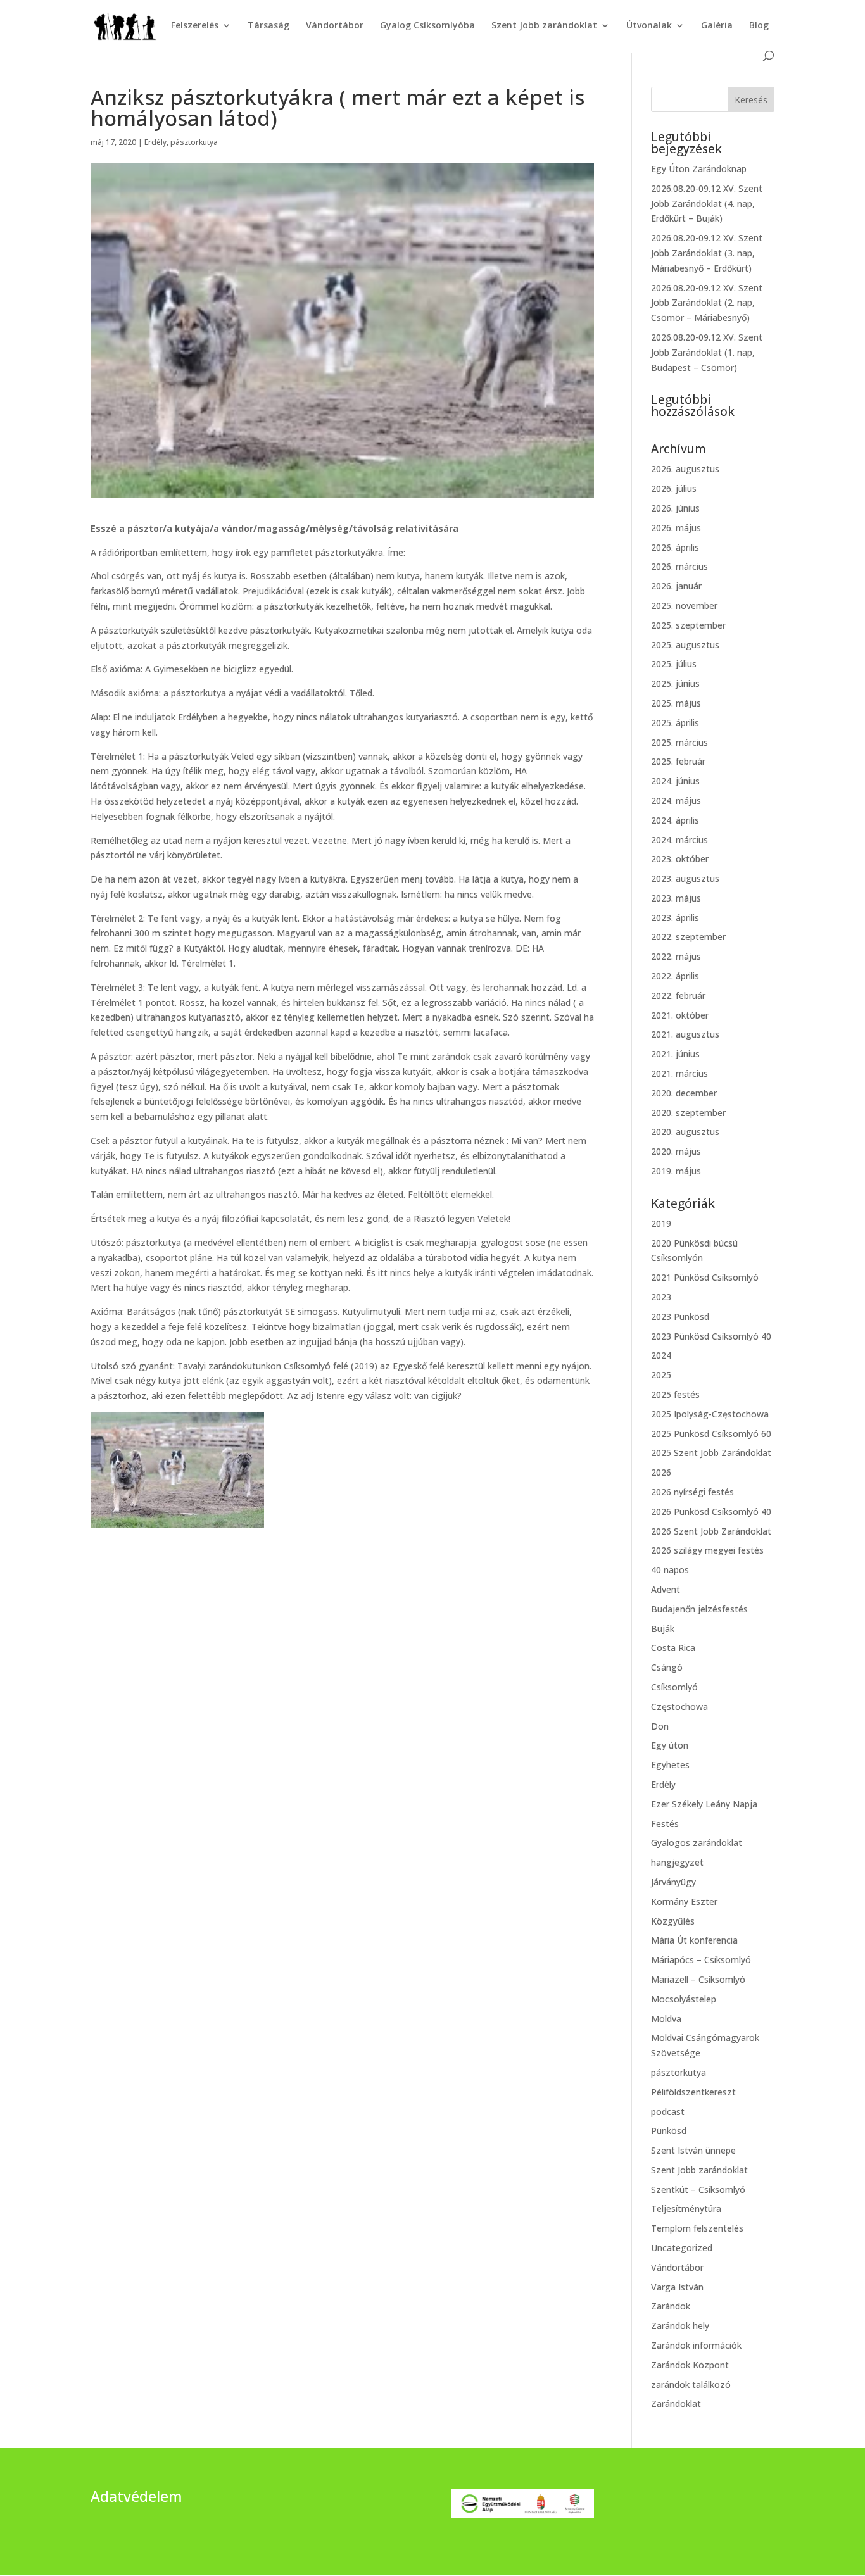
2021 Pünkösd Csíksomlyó (705, 1277)
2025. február (678, 761)
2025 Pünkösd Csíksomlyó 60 (711, 1434)
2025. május (676, 703)
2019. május (676, 1171)
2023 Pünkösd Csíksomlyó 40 (711, 1336)
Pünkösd (669, 2131)
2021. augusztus (685, 1034)
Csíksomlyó (674, 1687)
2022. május (676, 956)
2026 (661, 1472)
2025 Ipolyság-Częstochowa (710, 1414)
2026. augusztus (685, 469)
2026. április (675, 547)
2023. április (675, 918)
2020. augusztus (685, 1132)
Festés (665, 1824)
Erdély (155, 142)
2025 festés (675, 1394)
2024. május (676, 801)
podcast (668, 2112)
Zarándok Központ (690, 2365)
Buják (663, 1629)
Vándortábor (335, 26)
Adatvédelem (136, 2496)
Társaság (268, 26)
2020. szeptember (688, 1113)
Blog (759, 26)
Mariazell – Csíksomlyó (698, 1979)
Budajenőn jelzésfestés (699, 1609)
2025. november (684, 606)
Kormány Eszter (684, 1901)
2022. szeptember (688, 937)
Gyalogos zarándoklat (697, 1843)
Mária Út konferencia (694, 1940)
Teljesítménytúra (686, 2208)
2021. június (675, 1054)
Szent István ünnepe (693, 2150)
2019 (661, 1223)
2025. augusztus (685, 645)
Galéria (717, 26)
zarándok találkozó (691, 2384)
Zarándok (671, 2306)
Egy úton (670, 1745)
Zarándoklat (676, 2403)
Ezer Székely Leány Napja (704, 1804)
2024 (661, 1355)
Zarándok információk (696, 2345)
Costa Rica (673, 1648)
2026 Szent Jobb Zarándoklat (711, 1531)
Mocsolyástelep (684, 1999)
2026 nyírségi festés (692, 1492)
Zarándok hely (680, 2326)
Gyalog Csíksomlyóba (427, 26)
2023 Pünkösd (680, 1316)
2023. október (680, 859)
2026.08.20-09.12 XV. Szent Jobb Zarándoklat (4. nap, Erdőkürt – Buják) (707, 204)
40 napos (670, 1570)
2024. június (675, 781)
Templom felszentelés (697, 2228)
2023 (661, 1297)
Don (660, 1726)
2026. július (674, 488)
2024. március (679, 840)
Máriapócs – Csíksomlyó (701, 1960)
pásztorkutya (194, 142)
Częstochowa (679, 1706)
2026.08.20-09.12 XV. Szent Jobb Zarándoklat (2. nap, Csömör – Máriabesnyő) (707, 303)
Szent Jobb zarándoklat (544, 26)
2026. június (675, 508)
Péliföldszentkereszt (693, 2092)
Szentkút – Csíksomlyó (698, 2190)
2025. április (675, 723)
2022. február (678, 996)
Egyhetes (670, 1765)
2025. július (674, 664)
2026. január (676, 586)
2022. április (675, 976)
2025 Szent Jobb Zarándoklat (711, 1453)
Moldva (666, 2019)
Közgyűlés (673, 1921)
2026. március (679, 566)
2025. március (679, 742)
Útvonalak (649, 26)
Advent (666, 1589)
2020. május (676, 1151)
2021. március (679, 1073)
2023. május (676, 898)
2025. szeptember (688, 625)
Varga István (677, 2287)
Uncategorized (682, 2248)
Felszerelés (195, 26)
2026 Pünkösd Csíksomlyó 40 (711, 1511)
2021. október (680, 1015)
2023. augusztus (685, 878)
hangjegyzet (677, 1862)
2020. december (684, 1093)
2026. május (676, 528)
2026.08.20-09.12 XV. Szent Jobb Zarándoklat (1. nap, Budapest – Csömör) (707, 352)
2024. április (675, 820)
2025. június (675, 683)
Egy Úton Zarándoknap (699, 169)
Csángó (667, 1667)
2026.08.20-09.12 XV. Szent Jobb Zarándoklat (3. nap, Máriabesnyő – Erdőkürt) (707, 253)
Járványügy (673, 1882)
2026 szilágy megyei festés (707, 1550)
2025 (661, 1375)
